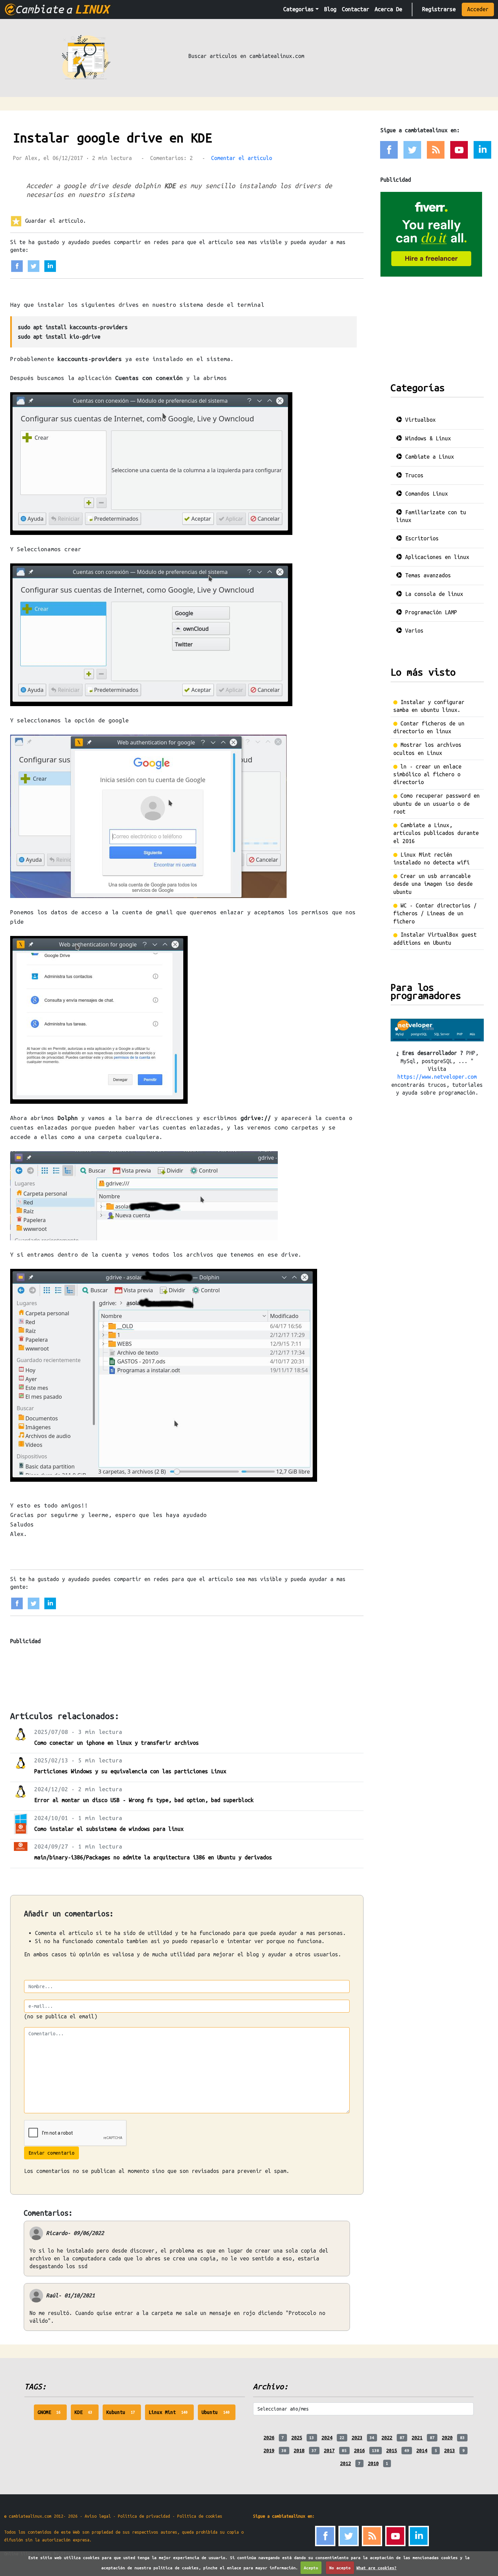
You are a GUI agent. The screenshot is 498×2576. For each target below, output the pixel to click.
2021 (417, 2438)
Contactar (356, 9)
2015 (392, 2451)
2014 (422, 2451)
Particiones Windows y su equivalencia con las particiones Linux (130, 1771)
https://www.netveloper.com (437, 1077)
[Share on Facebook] (17, 266)
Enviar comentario (51, 2153)
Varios (413, 631)
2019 (269, 2451)
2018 (299, 2451)
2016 (359, 2451)
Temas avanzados (427, 575)
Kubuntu (124, 2415)
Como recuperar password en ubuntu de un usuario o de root (437, 804)
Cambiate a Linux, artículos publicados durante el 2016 (436, 833)
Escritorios (420, 538)
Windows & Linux (427, 438)
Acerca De (388, 9)
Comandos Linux (425, 494)
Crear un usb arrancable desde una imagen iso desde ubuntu (433, 884)
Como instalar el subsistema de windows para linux (109, 1829)
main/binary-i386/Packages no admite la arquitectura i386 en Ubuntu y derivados (153, 1857)
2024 (327, 2438)
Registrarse (439, 9)
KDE (87, 2415)
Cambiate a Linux (428, 457)
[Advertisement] (133, 1668)
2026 (269, 2438)
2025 (297, 2438)
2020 (447, 2438)
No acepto (340, 2568)
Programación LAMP (430, 612)
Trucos (413, 475)
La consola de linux (433, 594)
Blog (330, 9)
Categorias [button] (298, 9)
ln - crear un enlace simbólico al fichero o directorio (427, 774)
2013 (450, 2451)
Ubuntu (219, 2415)
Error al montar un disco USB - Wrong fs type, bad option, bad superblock (144, 1800)
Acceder (478, 9)
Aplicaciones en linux (436, 557)
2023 (357, 2438)
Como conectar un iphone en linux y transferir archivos (117, 1743)
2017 (329, 2451)
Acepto (311, 2568)
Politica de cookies (200, 2516)
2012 (346, 2463)
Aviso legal (98, 2516)
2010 (373, 2463)
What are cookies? (377, 2568)
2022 (387, 2438)
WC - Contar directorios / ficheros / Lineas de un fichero (435, 913)
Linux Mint (171, 2415)
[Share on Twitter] (34, 266)
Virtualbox (419, 420)
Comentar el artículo (242, 158)
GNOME (52, 2415)
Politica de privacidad (144, 2516)
